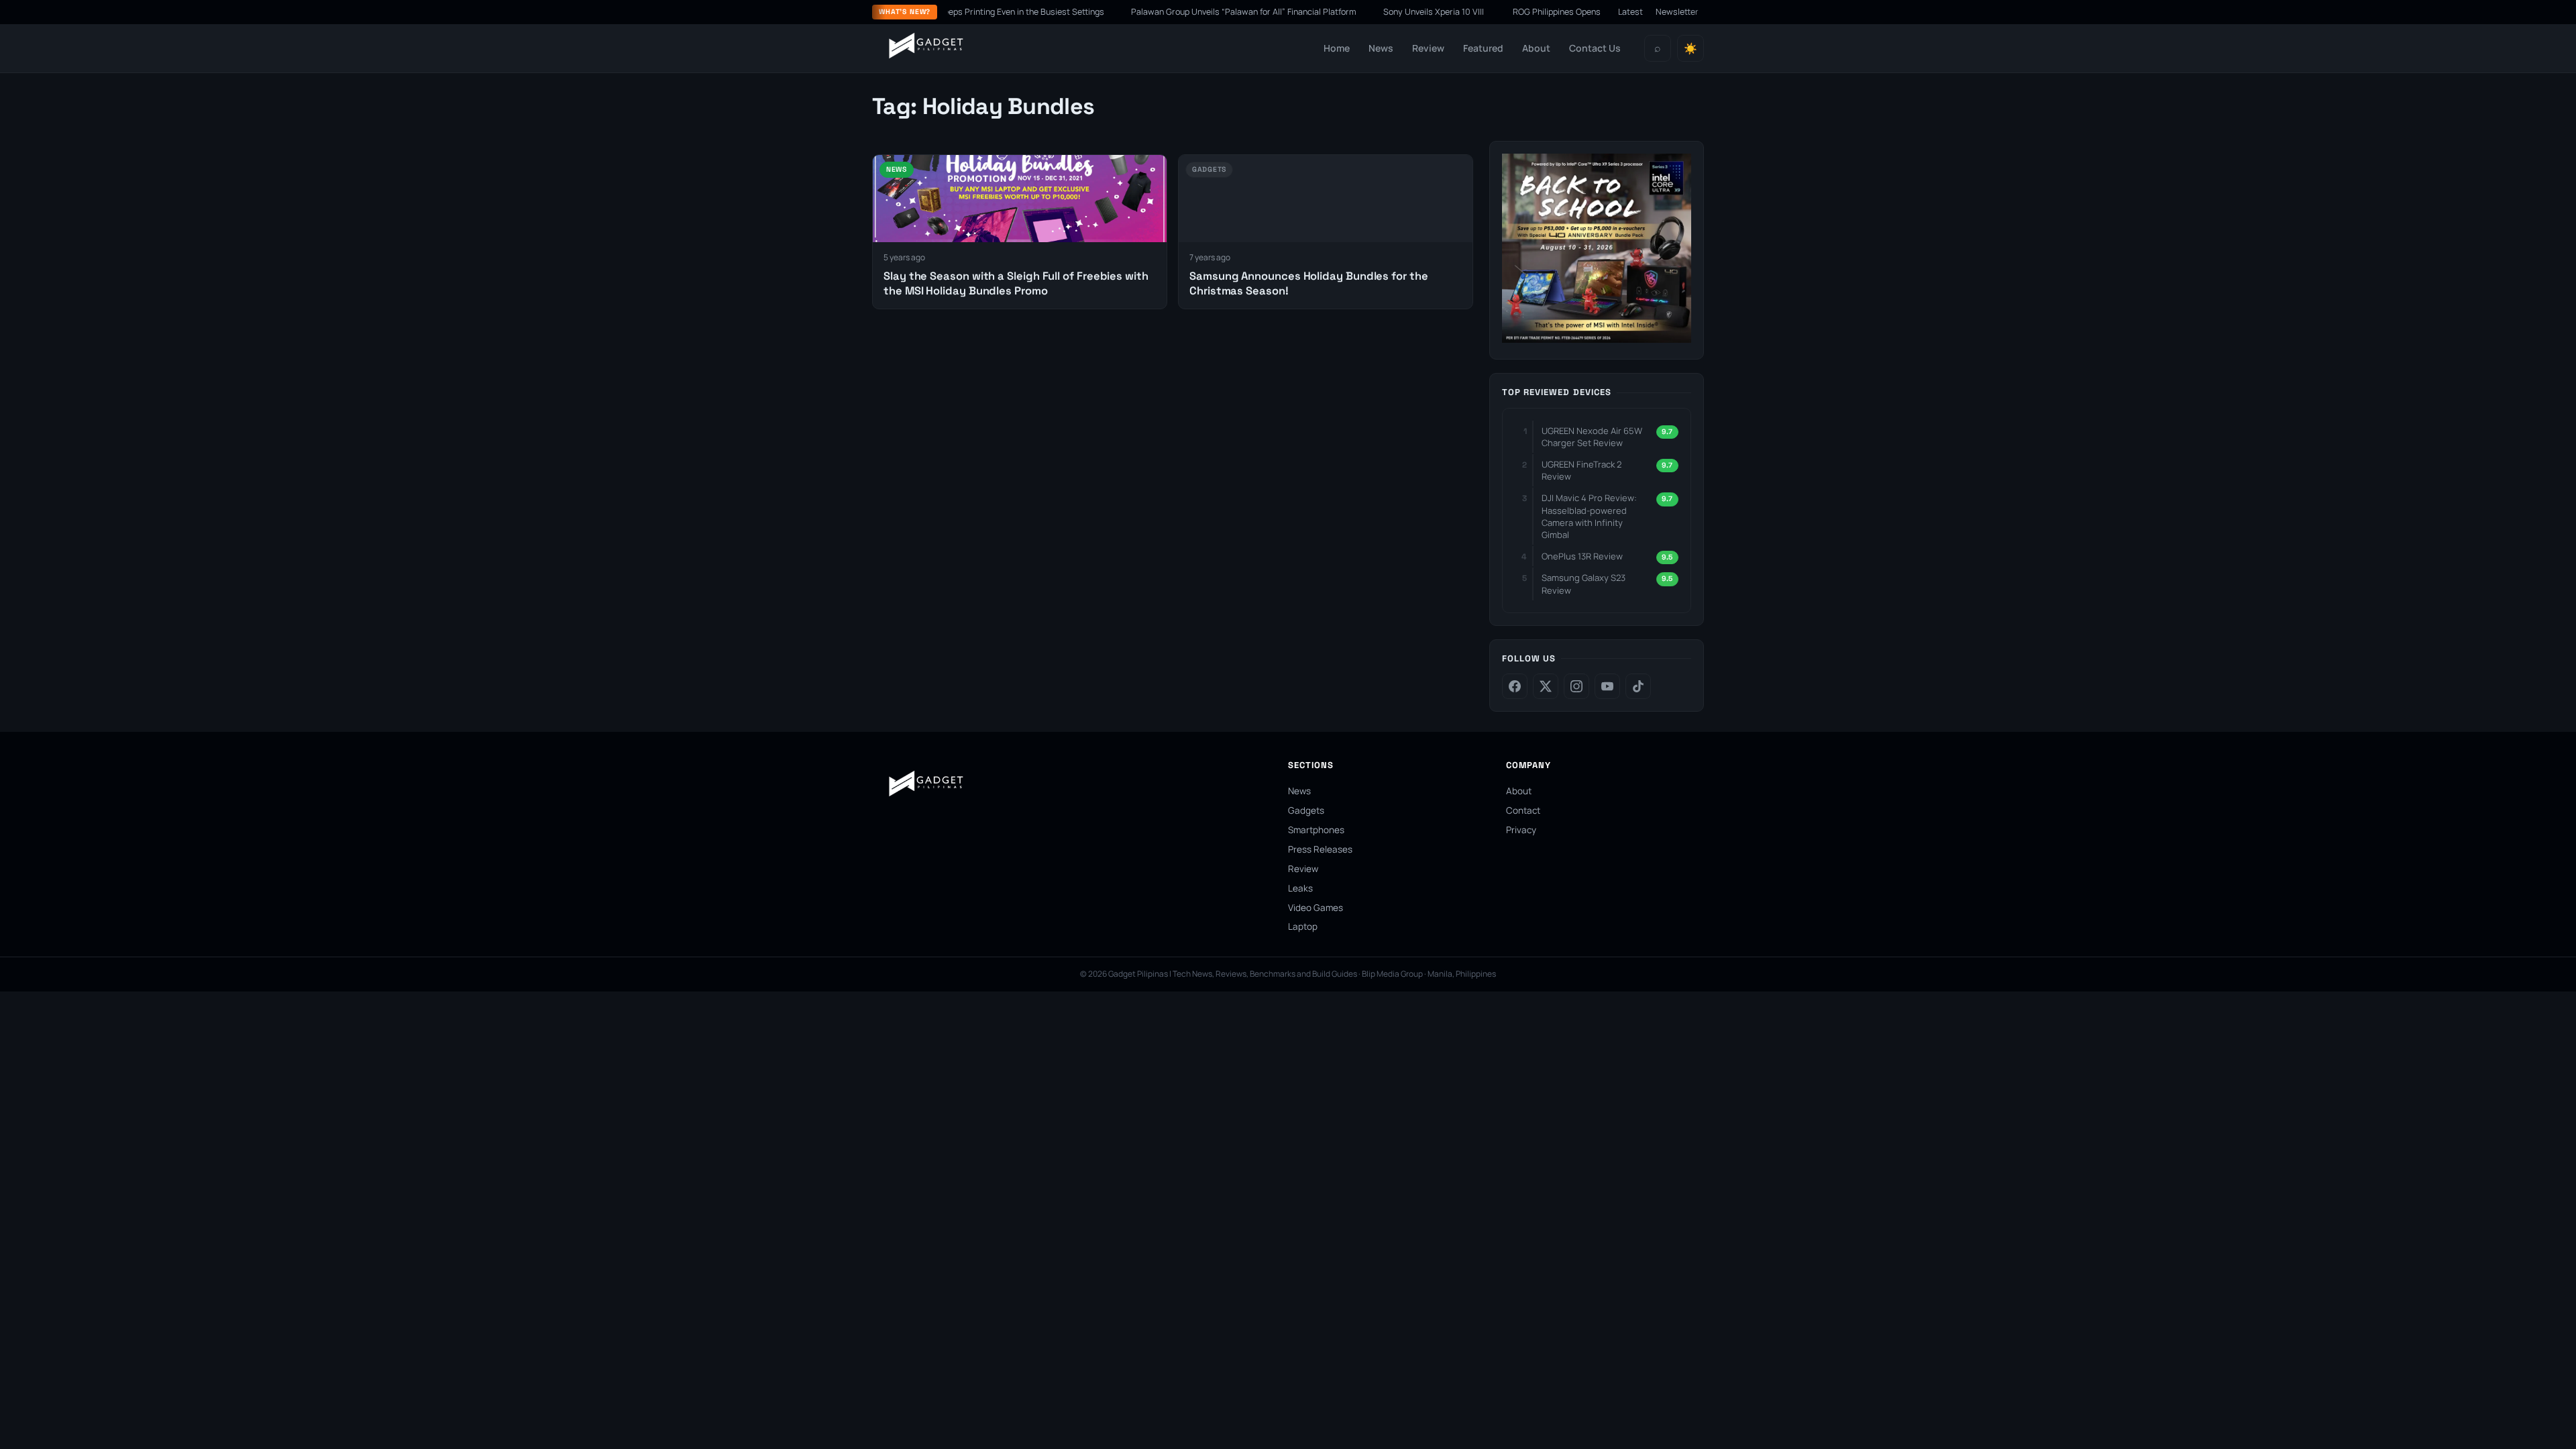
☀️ (1690, 49)
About (1536, 48)
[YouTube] (1607, 686)
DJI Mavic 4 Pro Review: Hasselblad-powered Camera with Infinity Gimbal (1589, 516)
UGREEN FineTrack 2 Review (1581, 470)
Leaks (1300, 888)
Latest (1630, 12)
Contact (1523, 810)
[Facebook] (1515, 686)
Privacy (1521, 830)
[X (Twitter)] (1546, 686)
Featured (1483, 48)
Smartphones (1316, 830)
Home (1337, 48)
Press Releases (1320, 849)
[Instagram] (1576, 686)
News (1381, 48)
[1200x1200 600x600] (1597, 339)
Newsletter (1677, 12)
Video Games (1316, 908)
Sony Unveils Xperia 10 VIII (1388, 12)
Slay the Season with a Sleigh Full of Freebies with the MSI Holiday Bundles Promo (1016, 283)
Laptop (1303, 926)
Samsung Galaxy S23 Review (1584, 584)
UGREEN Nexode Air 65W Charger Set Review (1592, 437)
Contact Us (1595, 48)
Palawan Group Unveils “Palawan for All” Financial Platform (1197, 12)
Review (1428, 48)
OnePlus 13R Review (1582, 556)
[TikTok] (1638, 686)
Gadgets (1306, 810)
